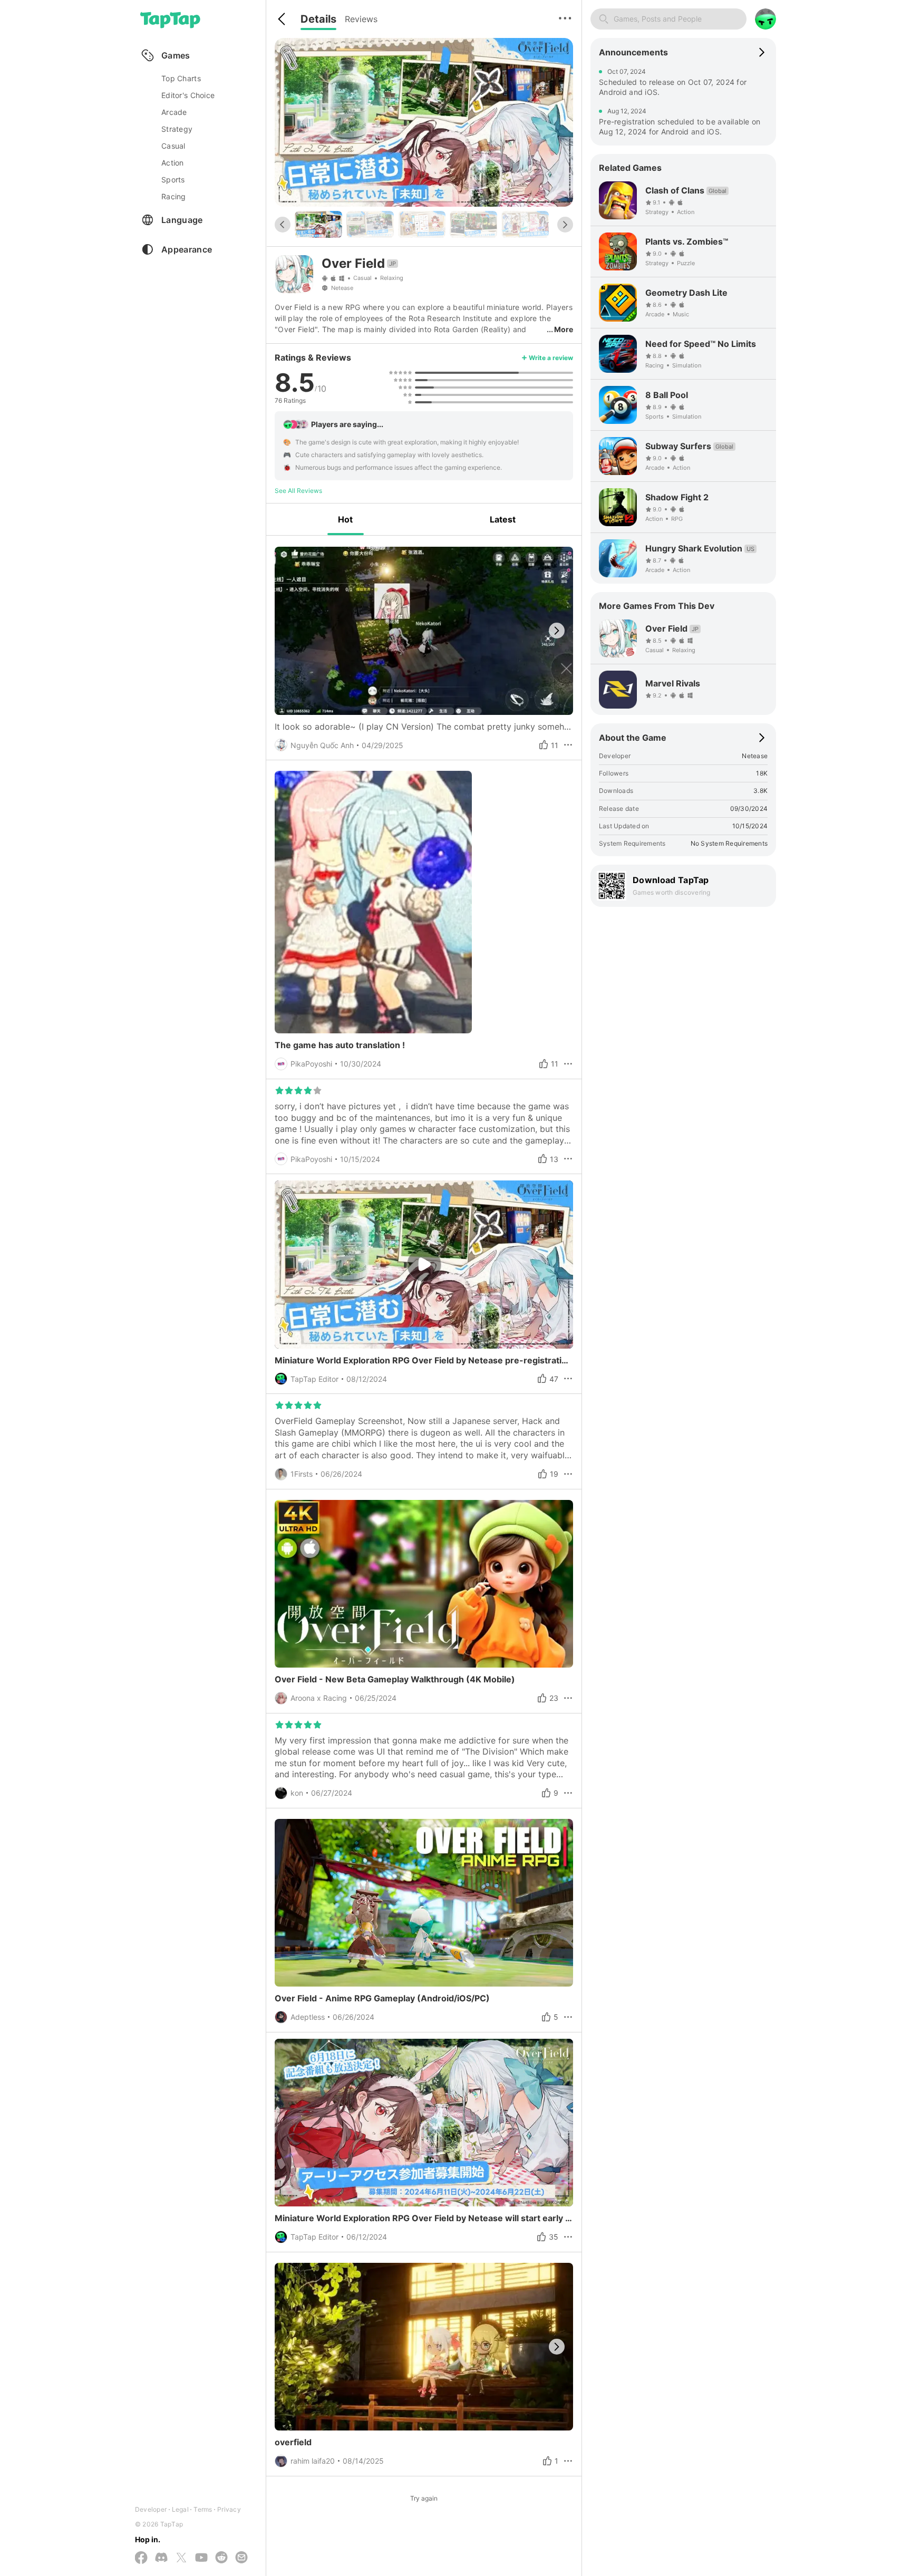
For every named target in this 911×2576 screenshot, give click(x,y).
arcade (174, 112)
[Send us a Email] (241, 2558)
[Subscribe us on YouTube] (201, 2558)
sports (173, 180)
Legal (180, 2509)
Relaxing (392, 278)
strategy (177, 129)
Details (318, 19)
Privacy (229, 2509)
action (173, 163)
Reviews (361, 19)
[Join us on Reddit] (221, 2558)
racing (174, 196)
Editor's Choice (188, 95)
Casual (362, 278)
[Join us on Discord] (161, 2558)
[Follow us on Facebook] (141, 2558)
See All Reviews (298, 491)
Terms (203, 2509)
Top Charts (181, 78)
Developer (151, 2509)
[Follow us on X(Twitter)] (181, 2558)
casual (173, 146)
